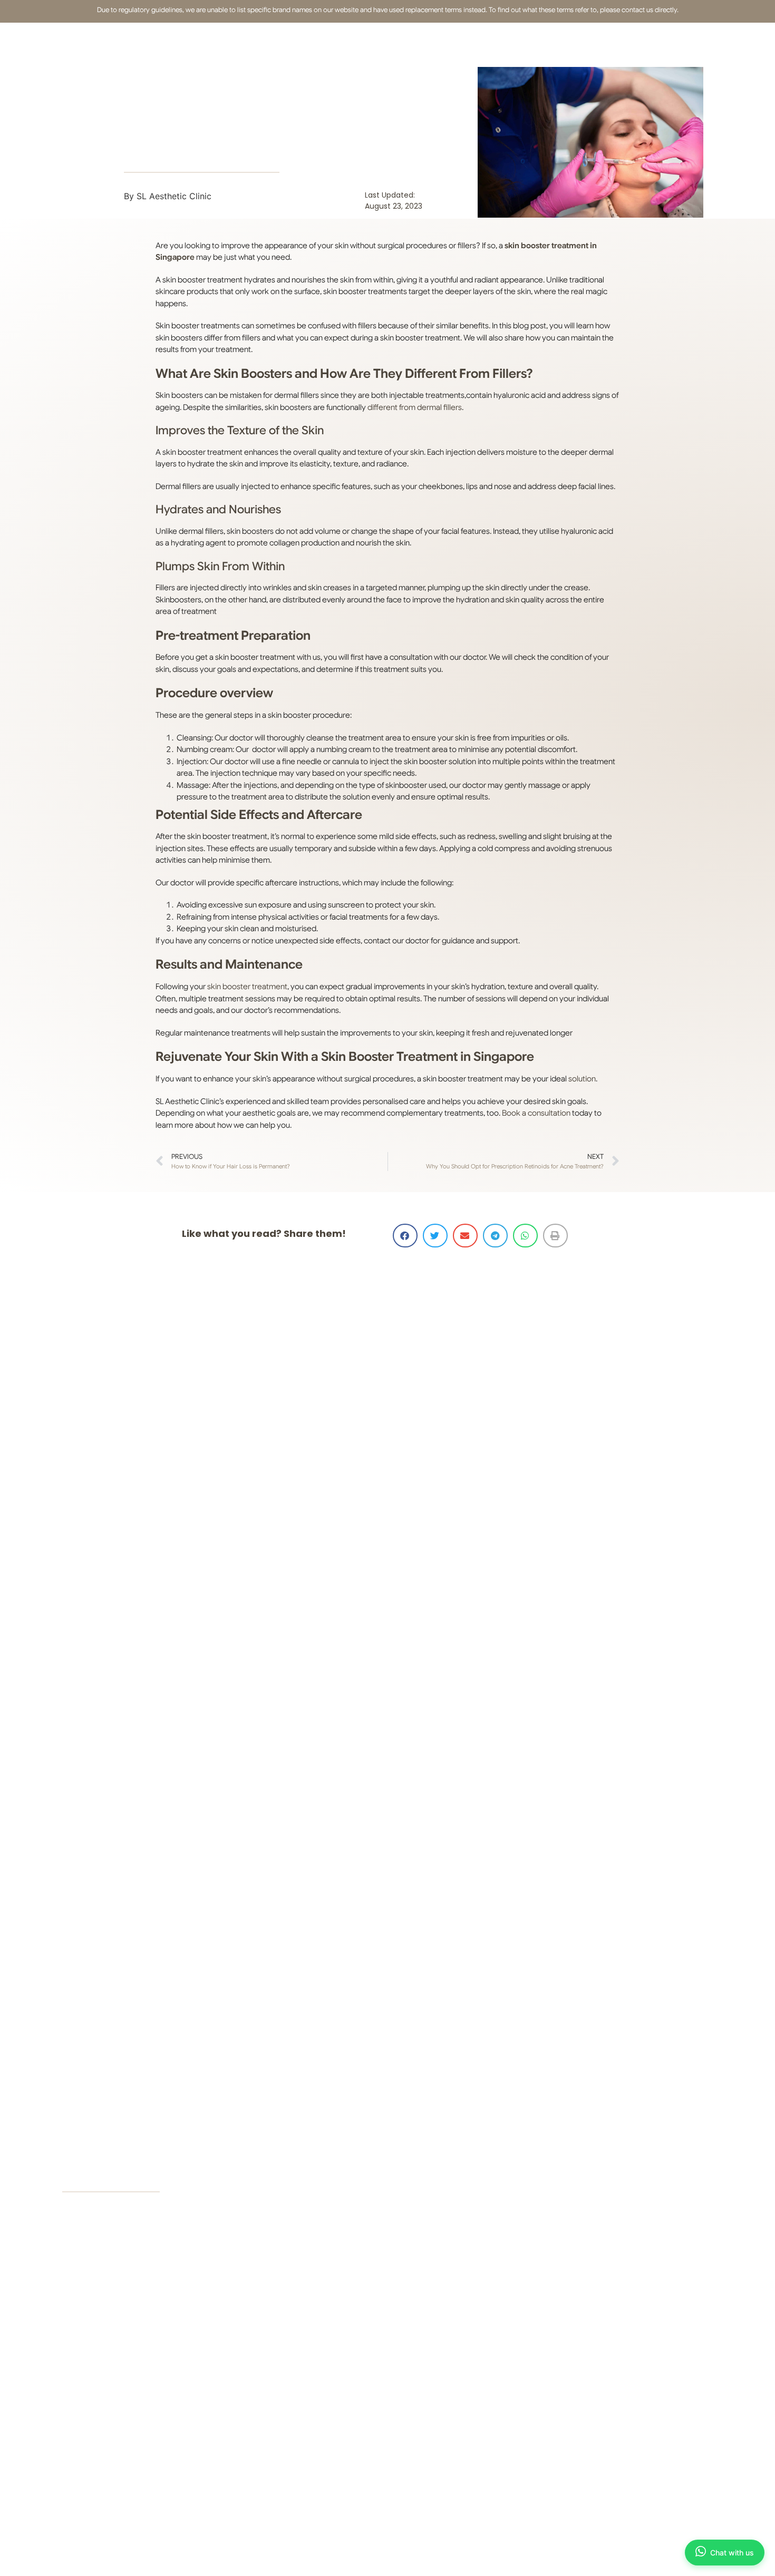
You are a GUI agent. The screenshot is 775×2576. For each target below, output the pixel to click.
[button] (405, 1236)
